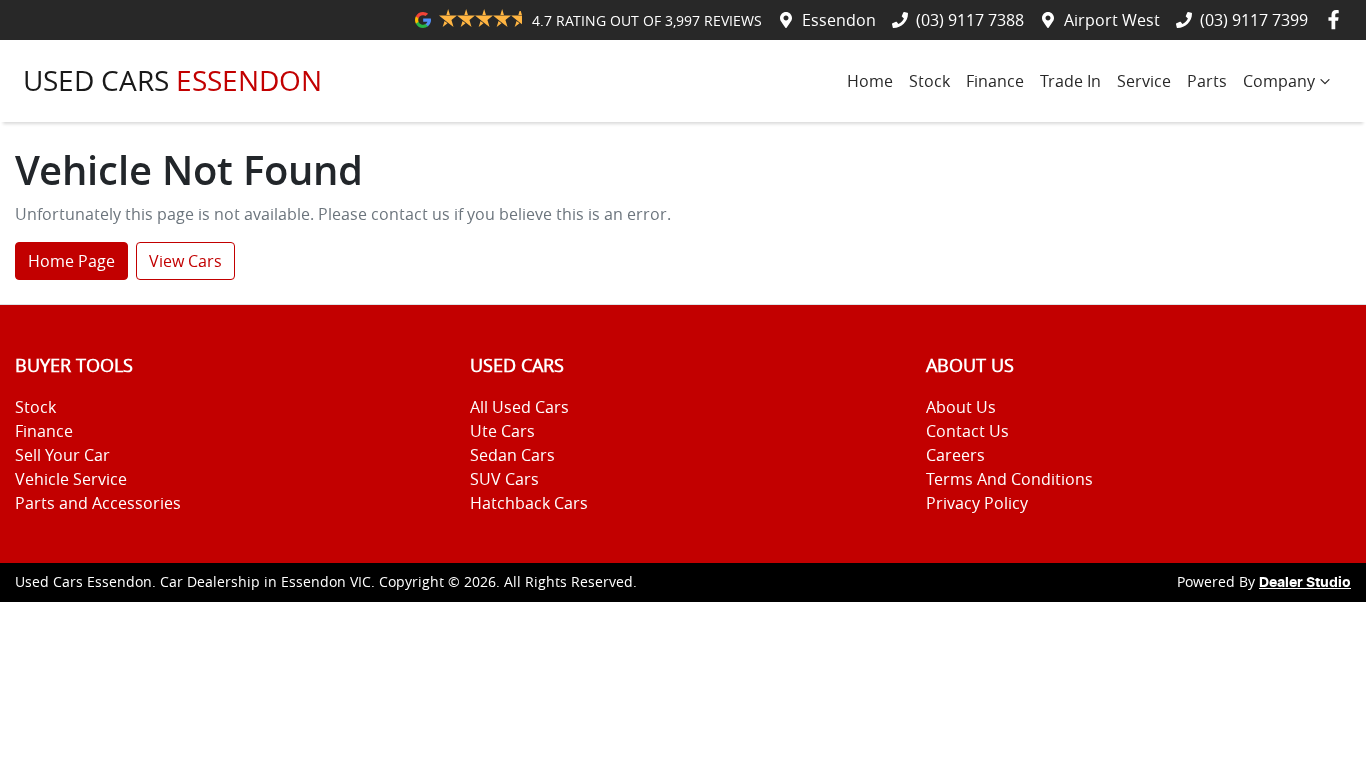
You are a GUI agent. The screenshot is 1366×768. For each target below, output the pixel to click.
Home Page (71, 261)
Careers (955, 455)
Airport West (1112, 20)
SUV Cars (504, 479)
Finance (995, 81)
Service (1144, 81)
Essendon (839, 20)
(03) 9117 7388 (970, 20)
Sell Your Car (62, 455)
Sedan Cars (512, 455)
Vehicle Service (71, 479)
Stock (929, 81)
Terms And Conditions (1009, 479)
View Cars (185, 261)
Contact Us (967, 431)
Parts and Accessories (98, 503)
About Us (961, 407)
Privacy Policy (977, 503)
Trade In (1070, 81)
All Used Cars (519, 407)
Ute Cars (502, 431)
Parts (1207, 81)
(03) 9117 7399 (1254, 20)
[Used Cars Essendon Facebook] (1337, 19)
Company (1279, 81)
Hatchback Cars (529, 503)
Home (870, 81)
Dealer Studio (1305, 583)
